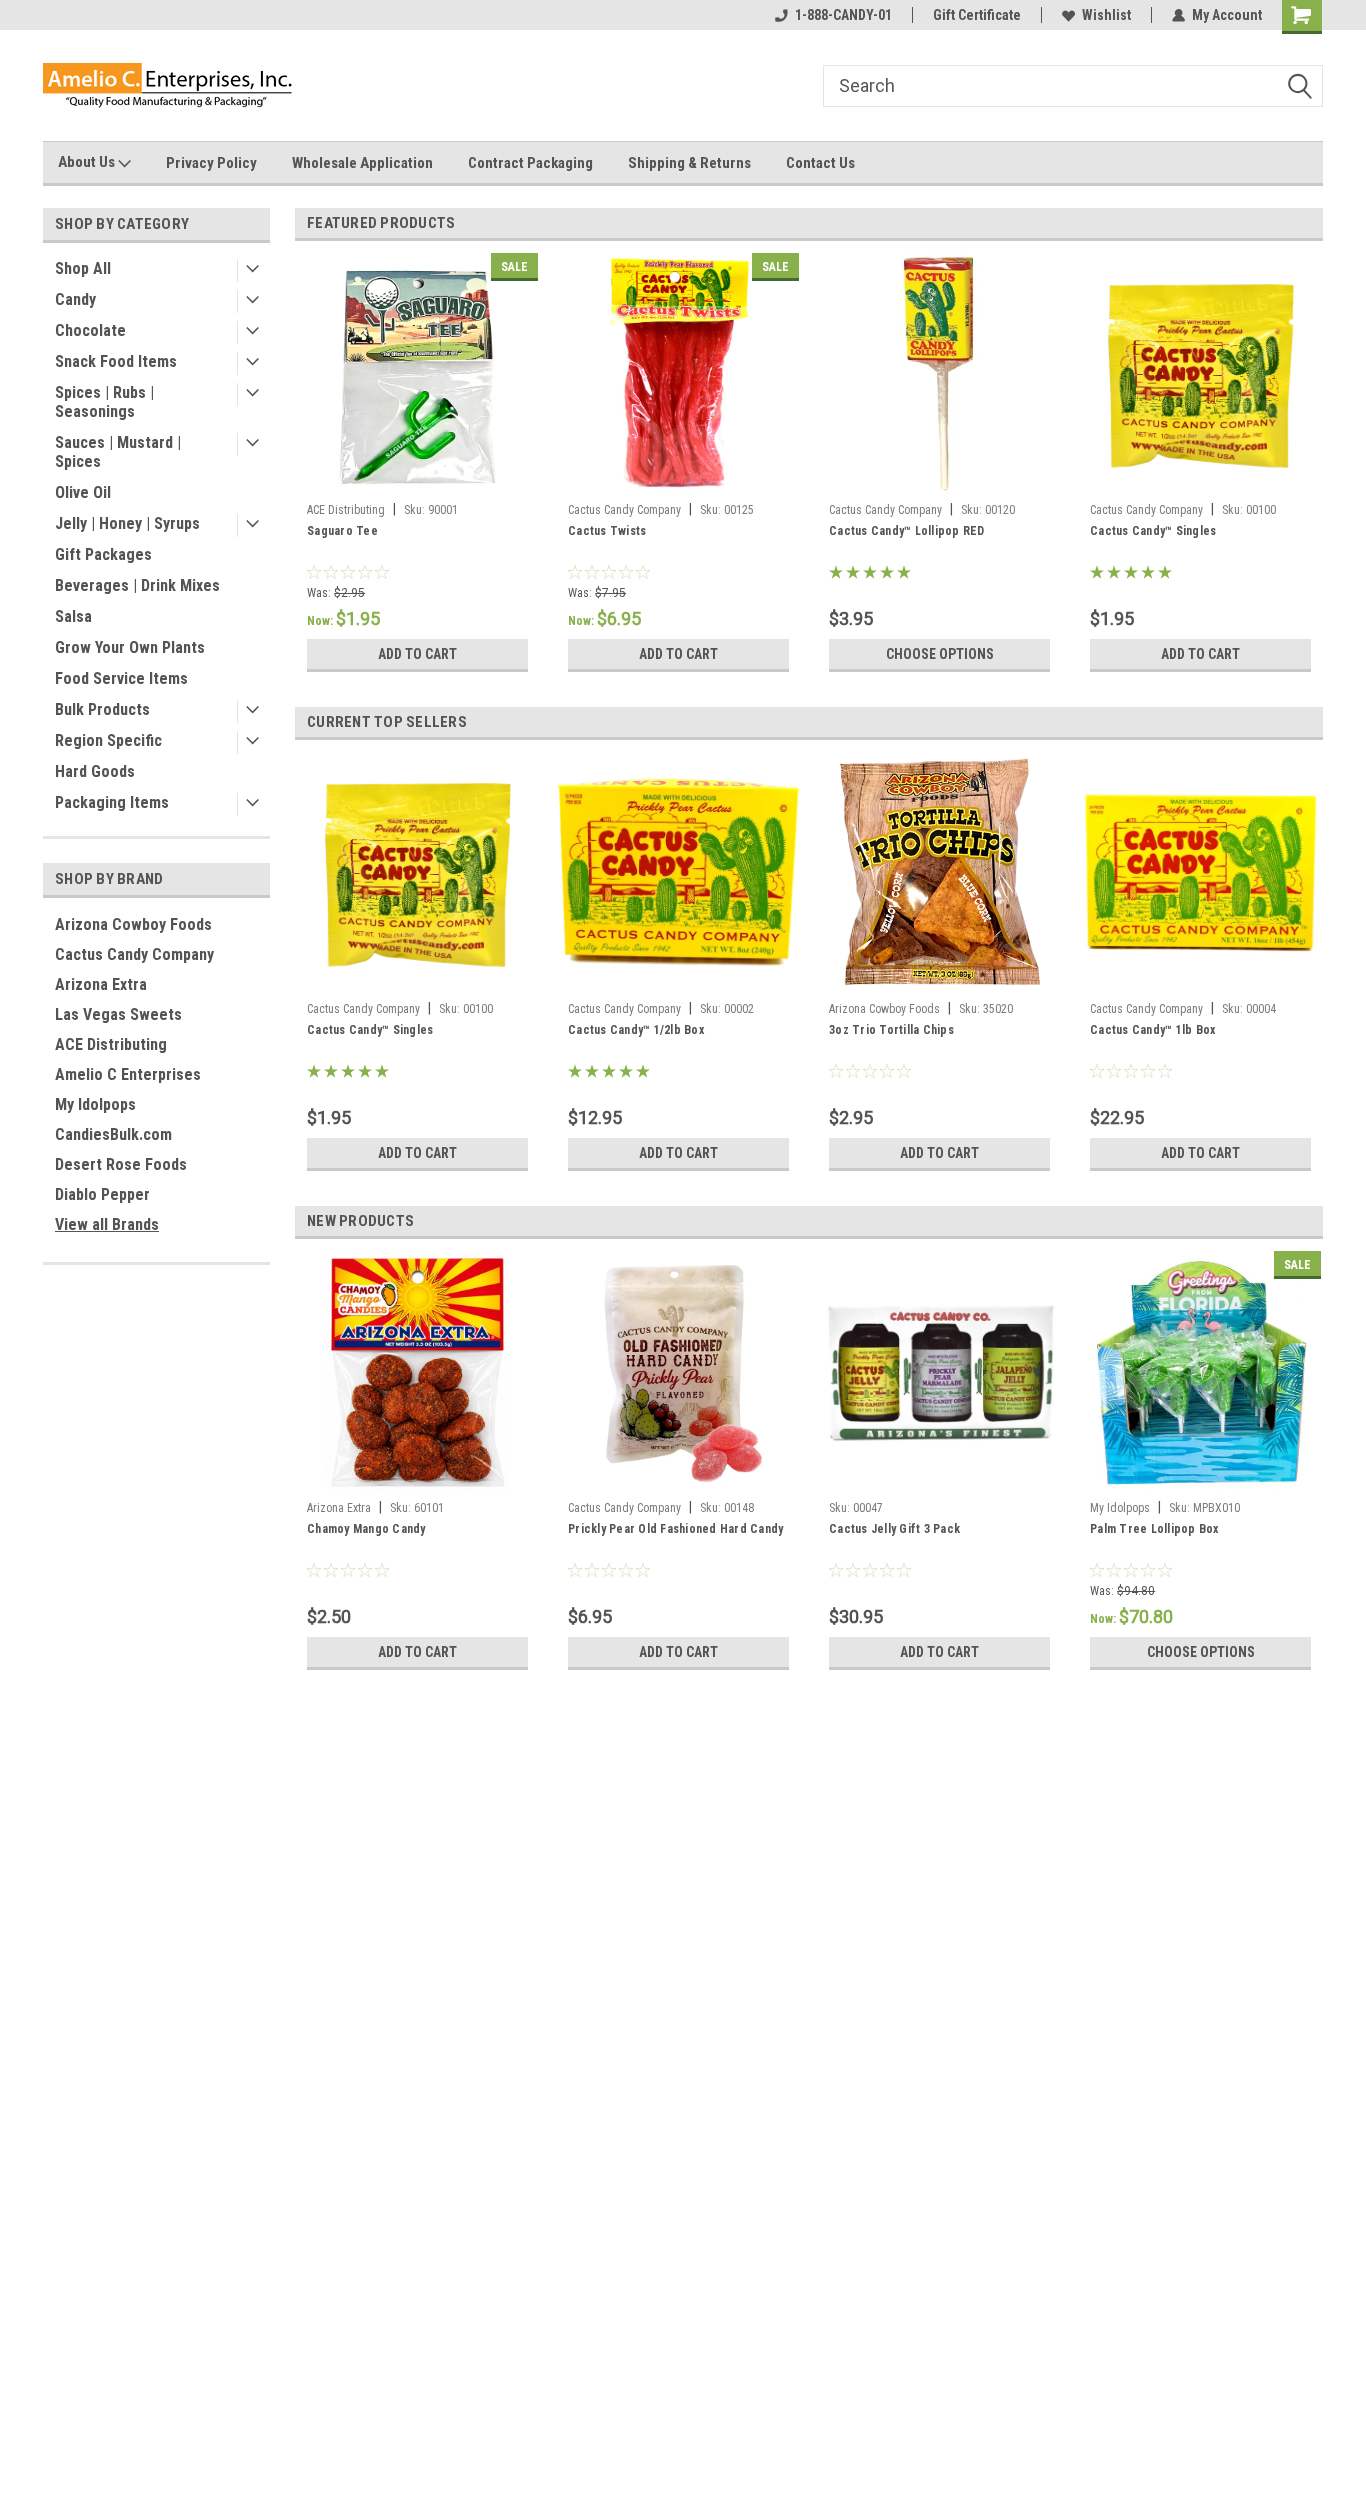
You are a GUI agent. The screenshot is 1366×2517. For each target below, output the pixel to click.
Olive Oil (83, 492)
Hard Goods (95, 771)
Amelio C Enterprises (128, 1074)
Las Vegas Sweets (118, 1014)
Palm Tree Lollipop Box (1154, 1529)
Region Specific (108, 740)
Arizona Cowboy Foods (133, 924)
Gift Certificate (977, 15)
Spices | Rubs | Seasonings (104, 402)
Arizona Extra (101, 984)
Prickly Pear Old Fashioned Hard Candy (675, 1529)
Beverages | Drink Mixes (137, 585)
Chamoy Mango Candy (366, 1529)
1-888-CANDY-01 (843, 15)
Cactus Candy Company (134, 954)
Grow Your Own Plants (130, 647)
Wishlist (1106, 15)
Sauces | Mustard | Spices (118, 452)
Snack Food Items (116, 361)
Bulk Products (102, 709)
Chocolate (90, 330)
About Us (88, 162)
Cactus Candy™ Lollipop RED (907, 531)
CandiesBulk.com (113, 1134)
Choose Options (940, 654)
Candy (75, 299)
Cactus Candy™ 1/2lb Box (636, 1030)
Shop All (83, 268)
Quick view (940, 1477)
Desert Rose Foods (121, 1164)
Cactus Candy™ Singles (1153, 531)
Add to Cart (417, 654)
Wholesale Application (362, 163)
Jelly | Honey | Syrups (127, 523)
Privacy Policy (211, 163)
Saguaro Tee (342, 531)
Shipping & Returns (689, 163)
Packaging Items (112, 802)
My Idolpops (95, 1104)
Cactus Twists (607, 531)
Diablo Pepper (102, 1194)
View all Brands (107, 1224)
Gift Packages (103, 554)
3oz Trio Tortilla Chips (891, 1030)
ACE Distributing (111, 1044)
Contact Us (820, 163)
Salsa (73, 616)
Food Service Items (121, 678)
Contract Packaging (530, 163)
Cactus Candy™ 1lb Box (1152, 1030)
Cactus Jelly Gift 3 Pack (894, 1529)
